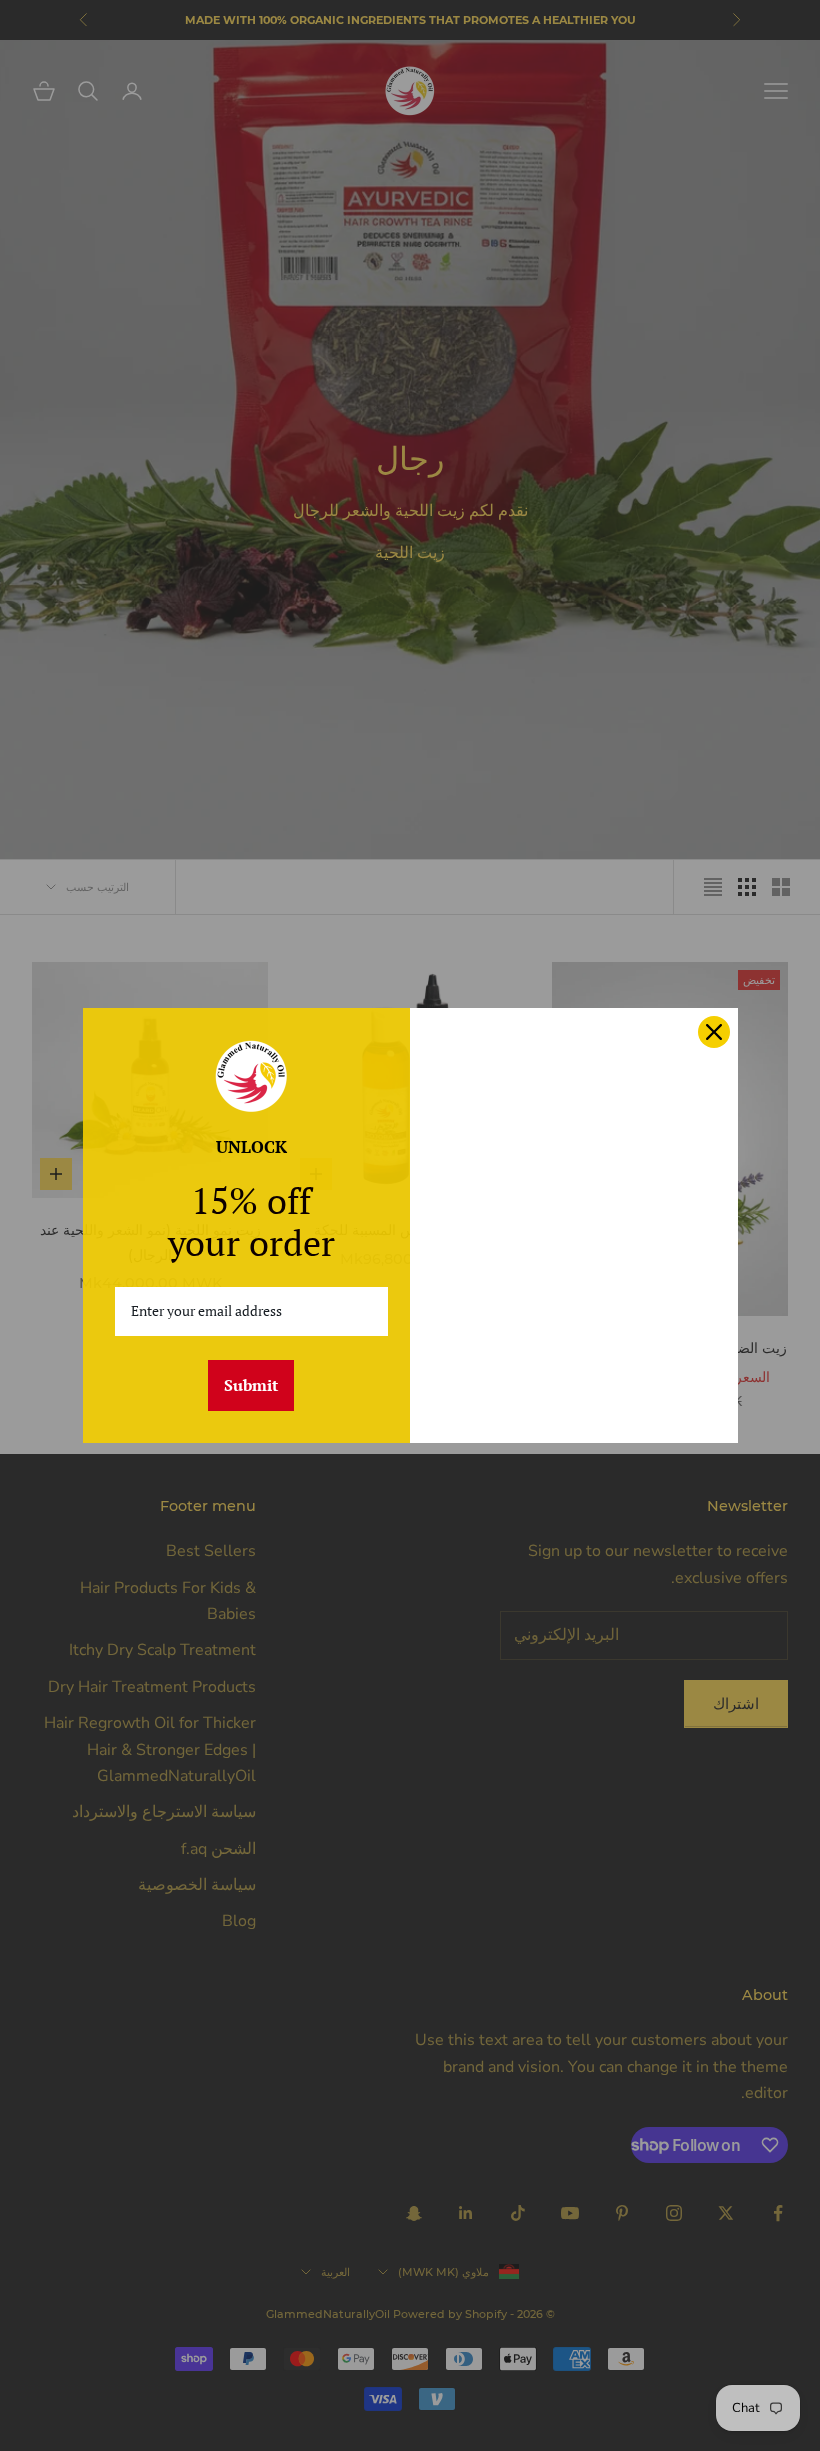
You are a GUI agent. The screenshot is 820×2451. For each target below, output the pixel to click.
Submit (251, 1385)
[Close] (714, 1032)
